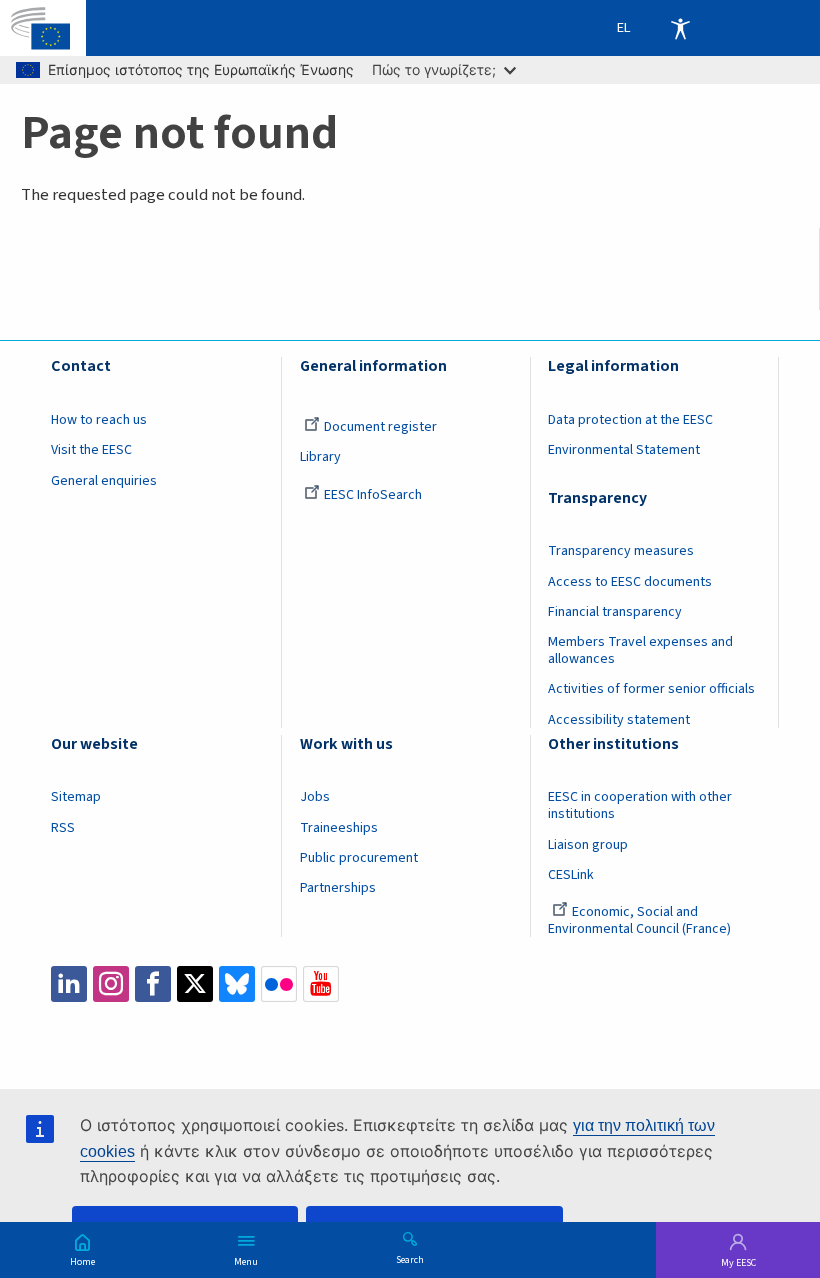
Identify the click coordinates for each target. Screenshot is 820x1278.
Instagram (111, 984)
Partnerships (338, 888)
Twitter (195, 984)
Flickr (279, 984)
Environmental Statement (624, 450)
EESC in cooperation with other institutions (640, 805)
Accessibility (680, 28)
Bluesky (237, 984)
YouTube (321, 984)
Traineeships (339, 828)
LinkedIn (69, 984)
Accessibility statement (619, 720)
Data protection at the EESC (630, 420)
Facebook (153, 984)
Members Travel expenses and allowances (640, 650)
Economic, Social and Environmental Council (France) (641, 920)
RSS (63, 828)
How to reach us (99, 420)
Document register (380, 427)
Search (410, 1259)
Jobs (315, 797)
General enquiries (104, 481)
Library (320, 457)
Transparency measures (621, 551)
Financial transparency (615, 612)
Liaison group (588, 845)
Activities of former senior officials (651, 689)
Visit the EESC (91, 450)
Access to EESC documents (630, 582)
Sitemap (76, 797)
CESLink (571, 875)
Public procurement (359, 858)
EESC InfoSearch (373, 495)
